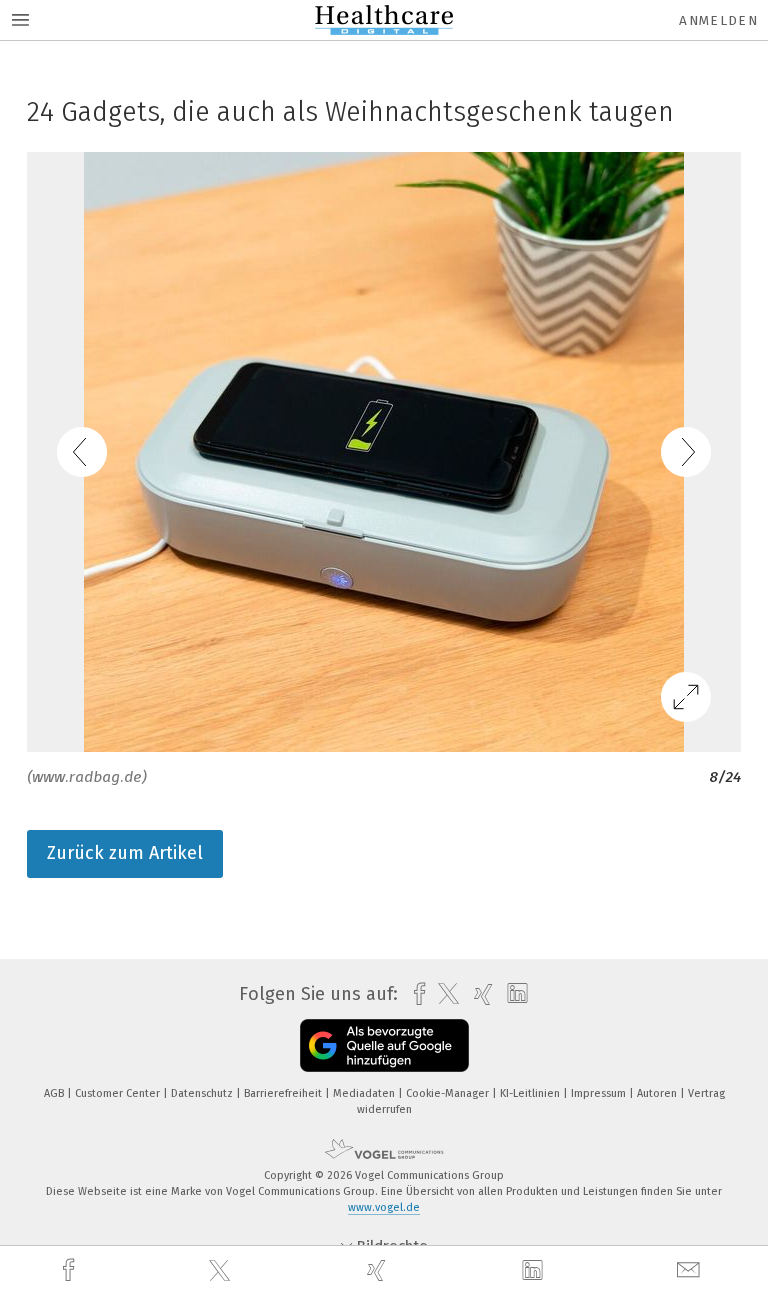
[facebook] (71, 1270)
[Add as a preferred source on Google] (384, 1045)
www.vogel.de (384, 1207)
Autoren (658, 1093)
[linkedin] (535, 1271)
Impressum (600, 1093)
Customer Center (119, 1093)
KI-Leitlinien (531, 1093)
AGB (55, 1093)
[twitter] (222, 1271)
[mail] (691, 1270)
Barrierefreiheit (284, 1093)
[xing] (379, 1270)
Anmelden (718, 20)
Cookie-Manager (449, 1093)
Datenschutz (203, 1093)
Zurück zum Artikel (125, 853)
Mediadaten (365, 1093)
